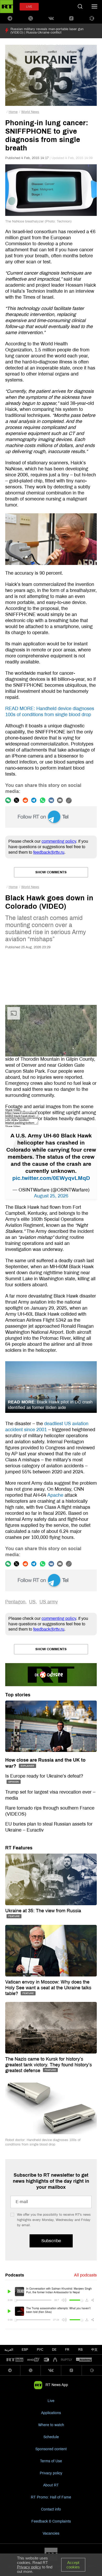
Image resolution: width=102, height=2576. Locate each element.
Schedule (51, 2437)
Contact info (51, 2509)
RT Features (19, 1848)
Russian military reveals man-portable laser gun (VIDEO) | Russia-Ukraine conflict (47, 31)
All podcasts (85, 2275)
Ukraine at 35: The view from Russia (43, 1911)
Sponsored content (51, 2449)
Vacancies (51, 2533)
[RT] (15, 2360)
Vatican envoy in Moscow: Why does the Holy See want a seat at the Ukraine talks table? (48, 1988)
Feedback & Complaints (51, 2521)
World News (30, 112)
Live (51, 2401)
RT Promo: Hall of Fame (51, 2497)
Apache (55, 1495)
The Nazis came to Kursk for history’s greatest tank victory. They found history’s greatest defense (49, 2065)
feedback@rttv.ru (49, 852)
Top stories (18, 1695)
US (32, 1602)
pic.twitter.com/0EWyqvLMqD (51, 1178)
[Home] (7, 7)
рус (40, 2350)
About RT (51, 2485)
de (54, 2350)
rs (80, 2350)
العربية (9, 2350)
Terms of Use (51, 2461)
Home (13, 112)
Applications (51, 2413)
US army (49, 1602)
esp (25, 2350)
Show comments (51, 872)
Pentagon (15, 1602)
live (29, 7)
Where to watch (51, 2425)
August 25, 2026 (51, 1196)
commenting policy (59, 841)
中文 (94, 2350)
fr (67, 2350)
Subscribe (51, 2241)
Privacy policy (51, 2473)
